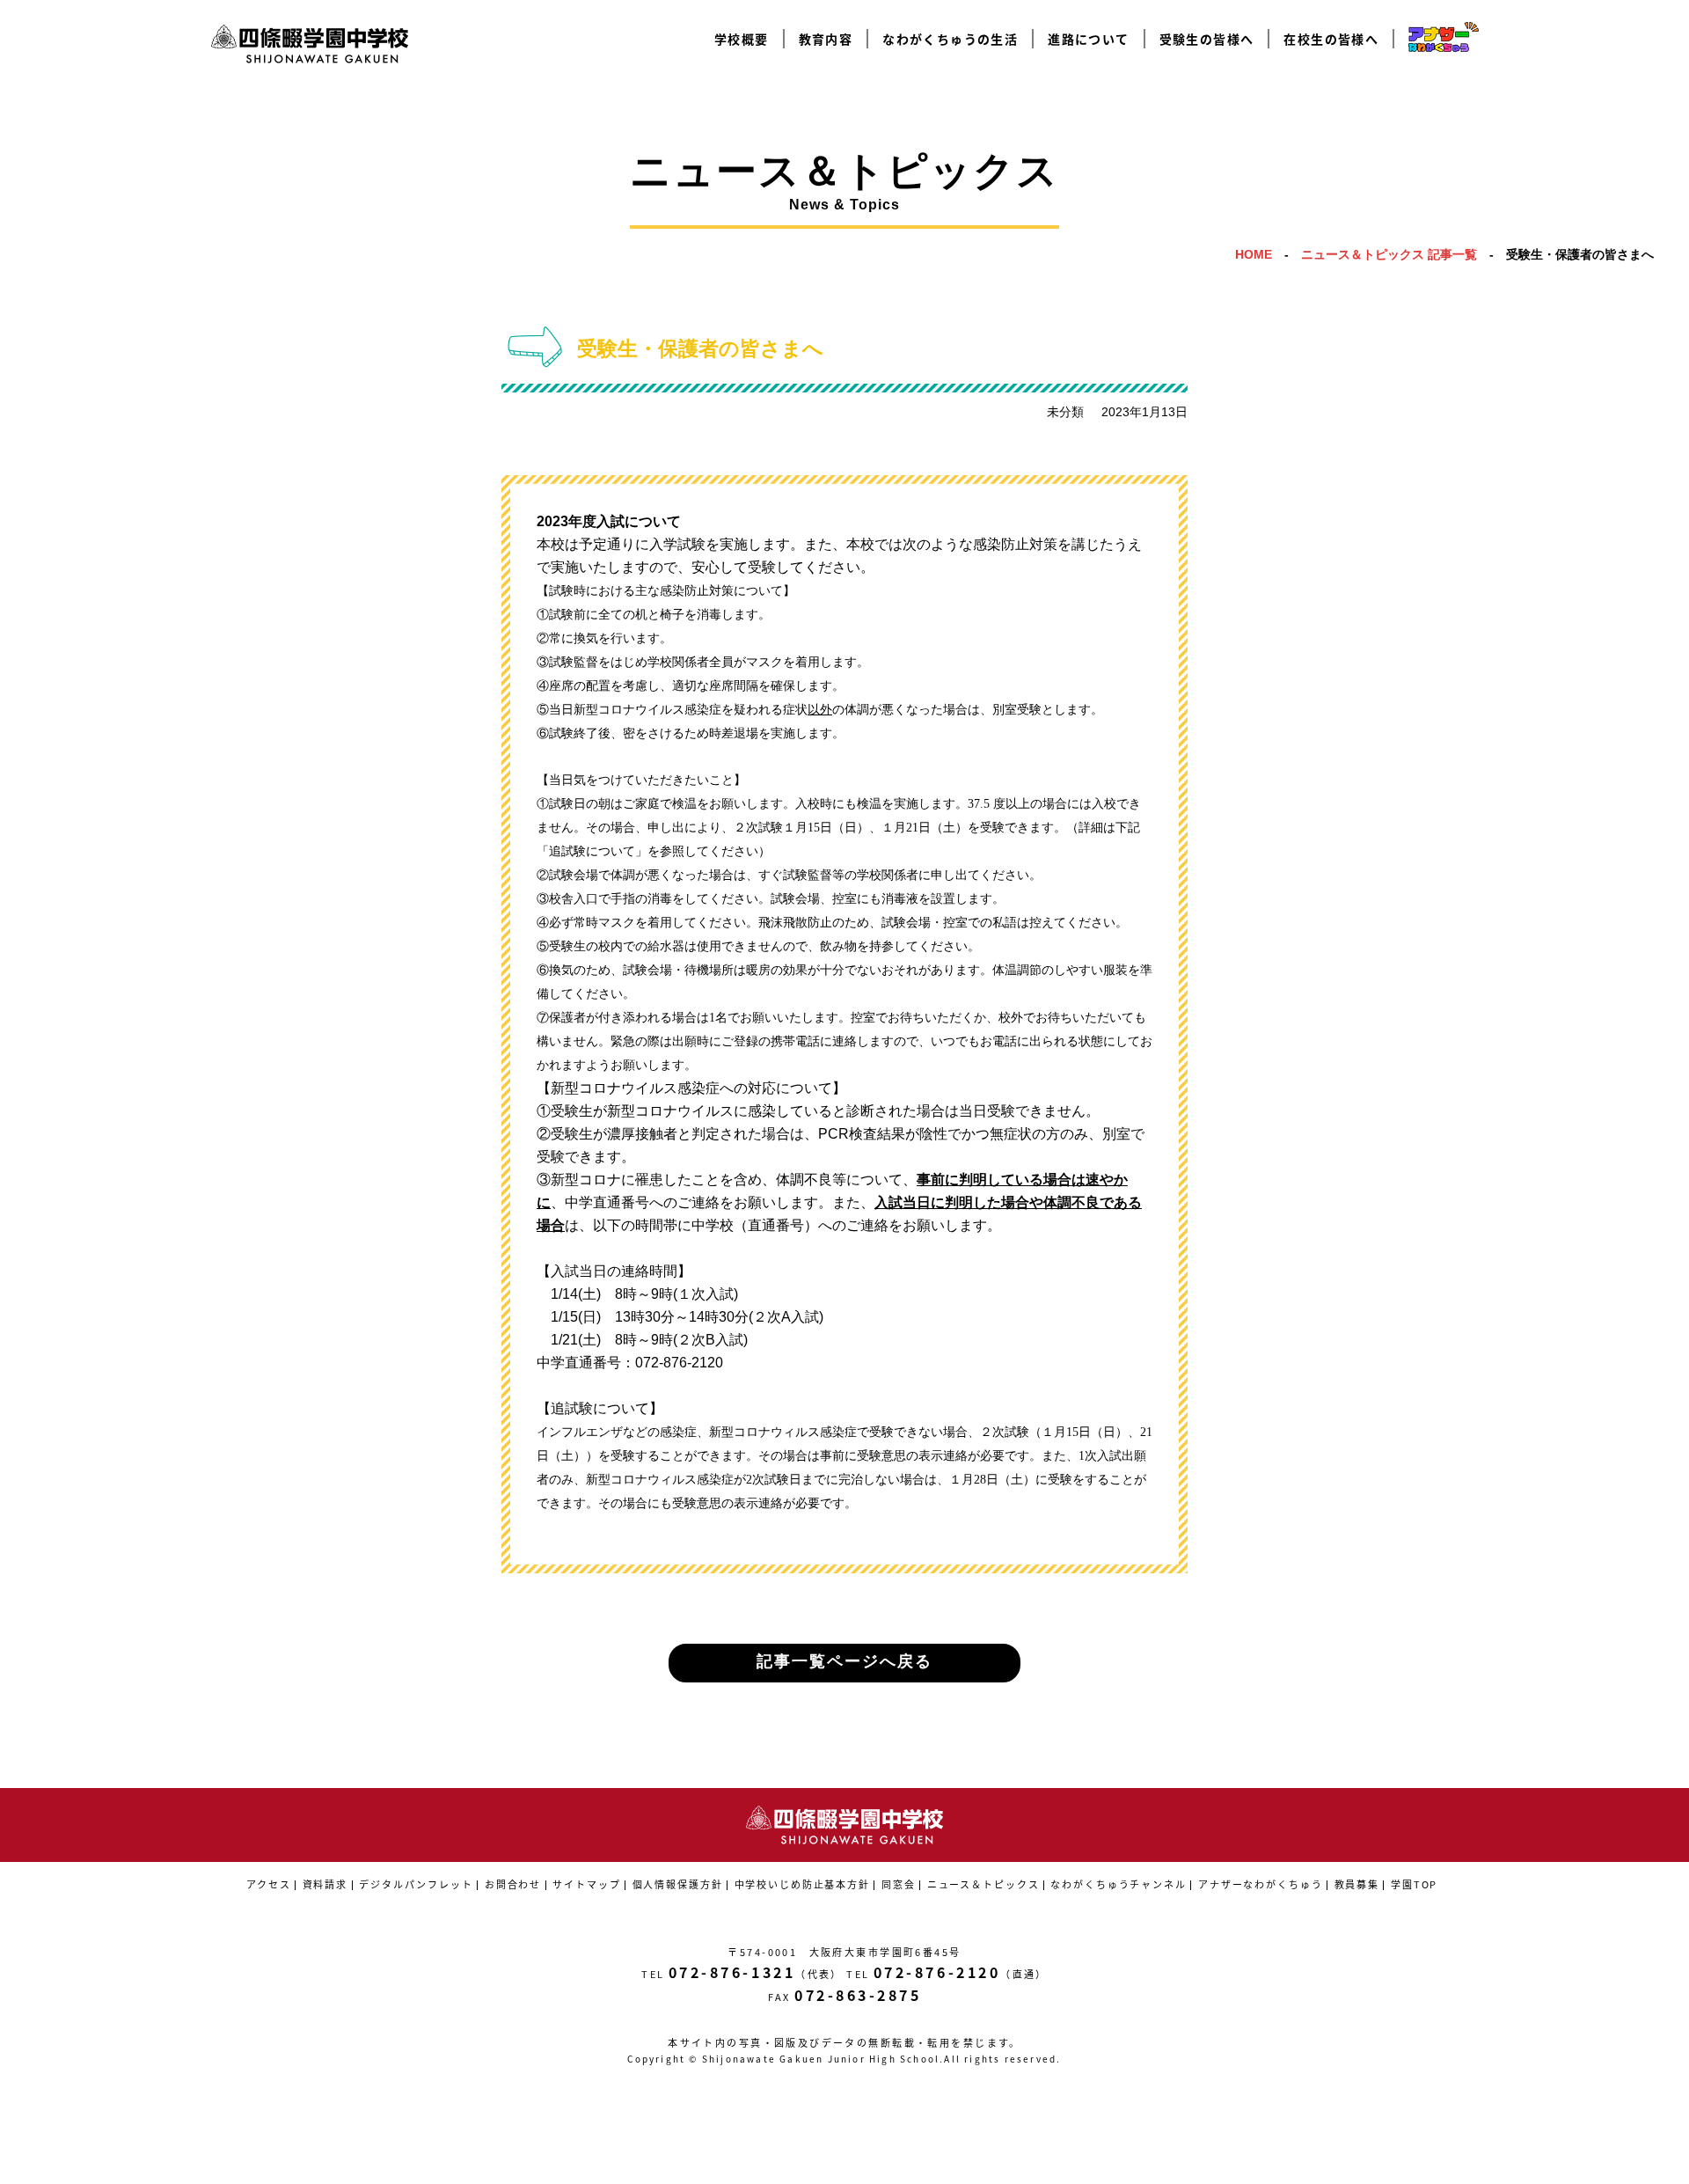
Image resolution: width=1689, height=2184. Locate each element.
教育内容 (826, 39)
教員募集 (1357, 1884)
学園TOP (1414, 1884)
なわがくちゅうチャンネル (1118, 1884)
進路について (1088, 39)
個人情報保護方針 (678, 1884)
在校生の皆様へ (1331, 39)
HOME (1254, 254)
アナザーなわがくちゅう (1261, 1884)
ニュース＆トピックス (983, 1884)
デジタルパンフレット (416, 1884)
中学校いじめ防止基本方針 (802, 1884)
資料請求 (325, 1884)
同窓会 (899, 1884)
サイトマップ (586, 1884)
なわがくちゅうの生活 (950, 39)
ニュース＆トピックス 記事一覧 (1389, 254)
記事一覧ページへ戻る (844, 1661)
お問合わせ (513, 1884)
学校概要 (742, 39)
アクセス (268, 1884)
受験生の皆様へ (1207, 39)
